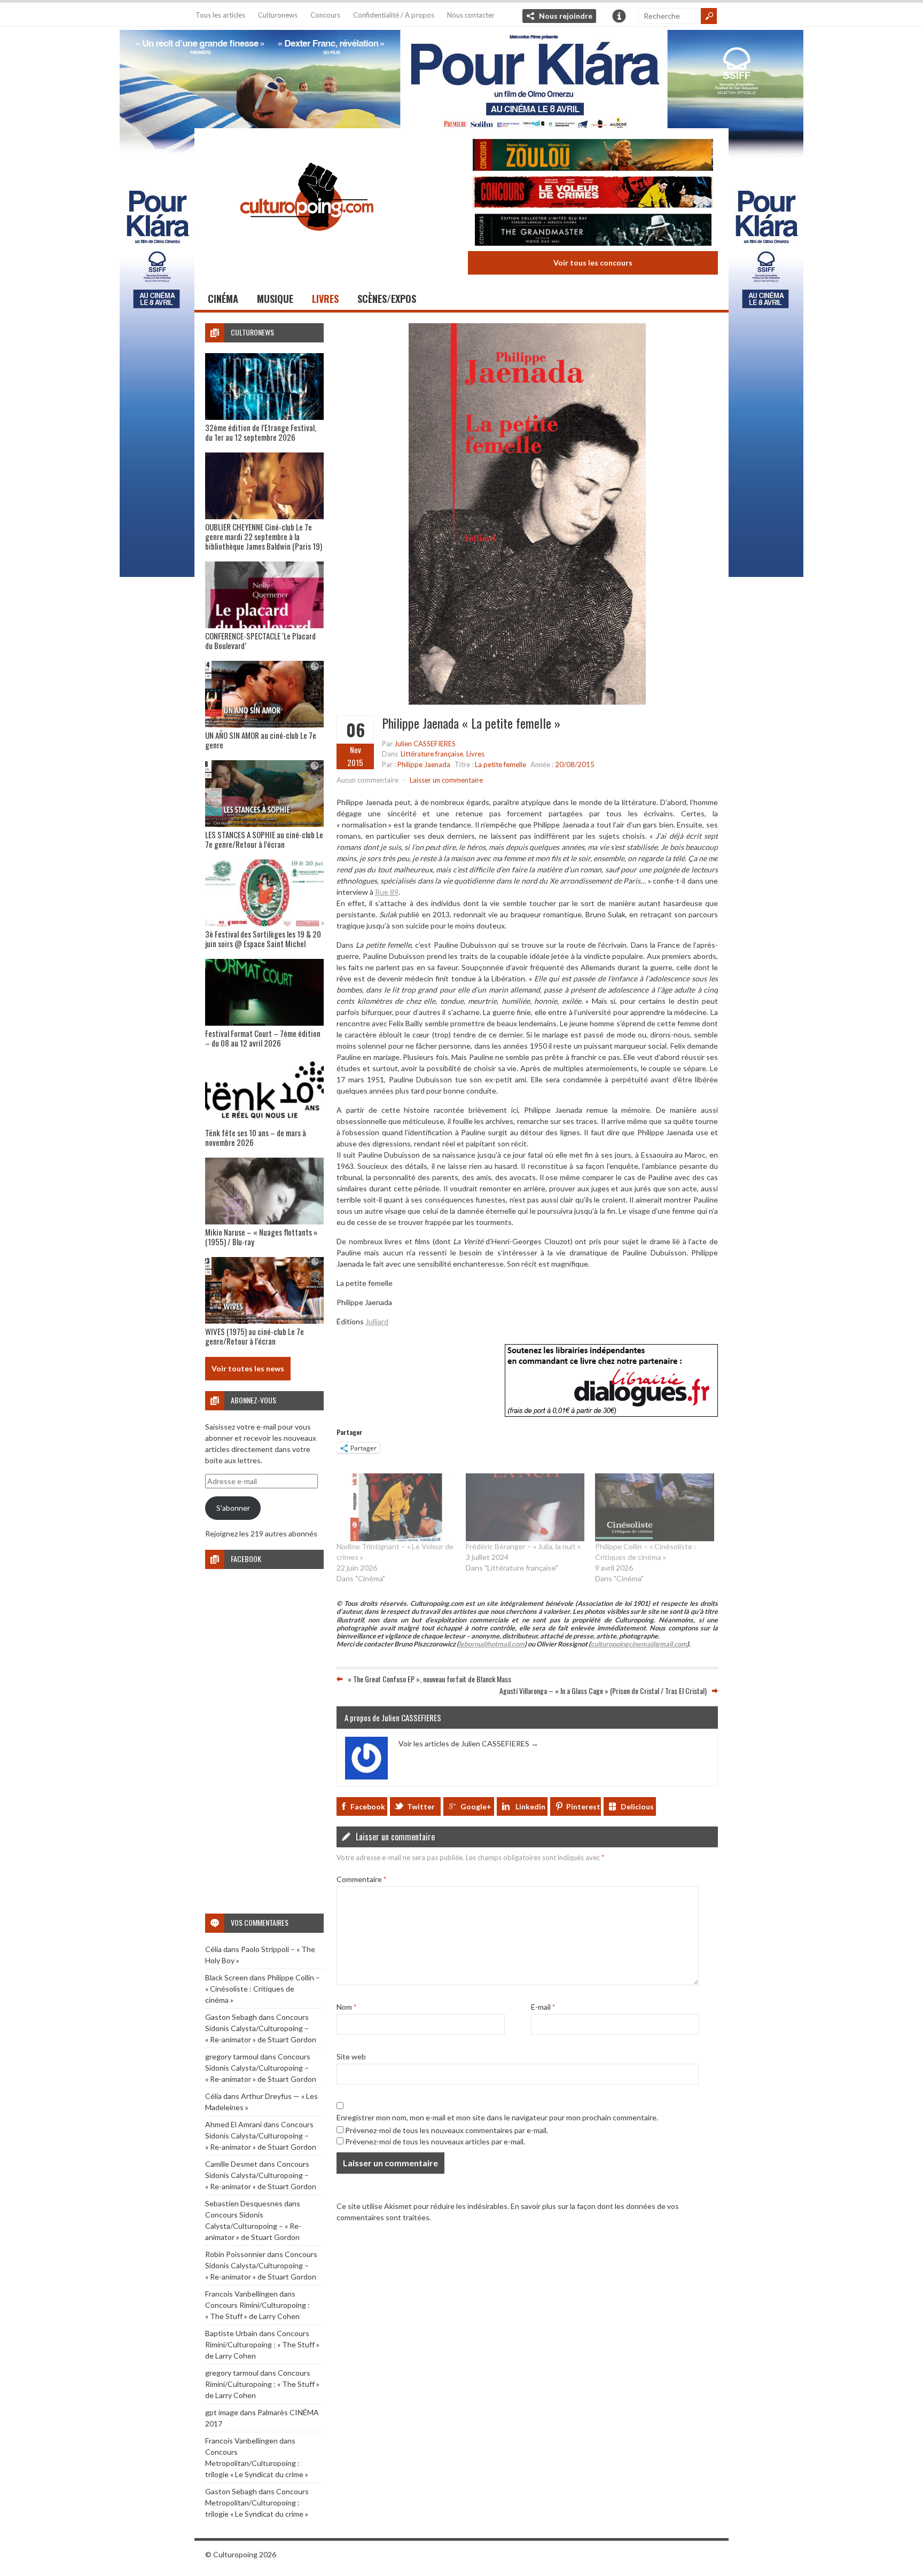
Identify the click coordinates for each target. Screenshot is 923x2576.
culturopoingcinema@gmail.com (639, 1644)
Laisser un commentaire (446, 780)
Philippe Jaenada (424, 764)
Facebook (368, 1806)
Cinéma (223, 299)
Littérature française (432, 754)
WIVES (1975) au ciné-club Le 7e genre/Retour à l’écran (255, 1336)
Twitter (421, 1806)
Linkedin (530, 1806)
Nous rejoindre (566, 16)
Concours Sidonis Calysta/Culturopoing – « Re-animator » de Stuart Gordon (261, 2028)
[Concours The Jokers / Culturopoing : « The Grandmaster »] (593, 231)
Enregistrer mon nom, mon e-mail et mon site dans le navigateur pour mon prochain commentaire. (497, 2117)
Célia (213, 1949)
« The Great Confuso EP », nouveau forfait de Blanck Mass (429, 1679)
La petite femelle (500, 764)
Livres (325, 299)
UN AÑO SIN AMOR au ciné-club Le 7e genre (261, 740)
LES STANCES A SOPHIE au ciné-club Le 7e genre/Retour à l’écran (264, 839)
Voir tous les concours (593, 263)
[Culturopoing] (307, 245)
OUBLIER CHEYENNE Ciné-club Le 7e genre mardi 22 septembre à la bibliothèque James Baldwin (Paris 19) (264, 536)
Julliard (377, 1321)
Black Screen (226, 1977)
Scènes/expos (387, 299)
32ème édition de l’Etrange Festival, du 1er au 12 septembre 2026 (261, 432)
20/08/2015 (575, 764)
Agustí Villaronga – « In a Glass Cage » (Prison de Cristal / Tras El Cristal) (603, 1691)
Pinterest (583, 1806)
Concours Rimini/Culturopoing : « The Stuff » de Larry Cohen (262, 2344)
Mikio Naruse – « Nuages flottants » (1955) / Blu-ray (261, 1237)
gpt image (222, 2412)
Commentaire (361, 1879)
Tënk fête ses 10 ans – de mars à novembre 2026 (256, 1137)
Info (619, 16)
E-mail (543, 2007)
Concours (325, 15)
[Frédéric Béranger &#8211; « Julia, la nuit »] (525, 1507)
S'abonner (233, 1508)
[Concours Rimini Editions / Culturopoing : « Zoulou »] (593, 156)
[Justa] (461, 77)
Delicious (637, 1806)
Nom (346, 2007)
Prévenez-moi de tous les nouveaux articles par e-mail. (435, 2141)
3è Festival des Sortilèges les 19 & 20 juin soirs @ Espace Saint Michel (263, 939)
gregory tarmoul (232, 2056)
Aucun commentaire (367, 780)
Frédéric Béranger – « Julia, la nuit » (523, 1546)
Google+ (476, 1806)
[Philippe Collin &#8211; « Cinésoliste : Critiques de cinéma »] (654, 1507)
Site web (351, 2056)
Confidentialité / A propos (394, 15)
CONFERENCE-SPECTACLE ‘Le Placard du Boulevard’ (260, 641)
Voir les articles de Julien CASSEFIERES (468, 1743)
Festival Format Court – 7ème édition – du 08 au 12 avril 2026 (263, 1038)
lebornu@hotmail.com (492, 1644)
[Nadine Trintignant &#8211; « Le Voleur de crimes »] (396, 1507)
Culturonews (278, 15)
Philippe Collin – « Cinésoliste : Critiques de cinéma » (263, 1989)
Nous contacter (471, 15)
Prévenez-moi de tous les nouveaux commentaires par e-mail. (447, 2130)
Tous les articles (220, 15)
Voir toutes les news (248, 1368)
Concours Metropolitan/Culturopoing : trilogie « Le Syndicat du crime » (257, 2463)
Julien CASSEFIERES (425, 744)
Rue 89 (387, 892)
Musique (275, 299)
